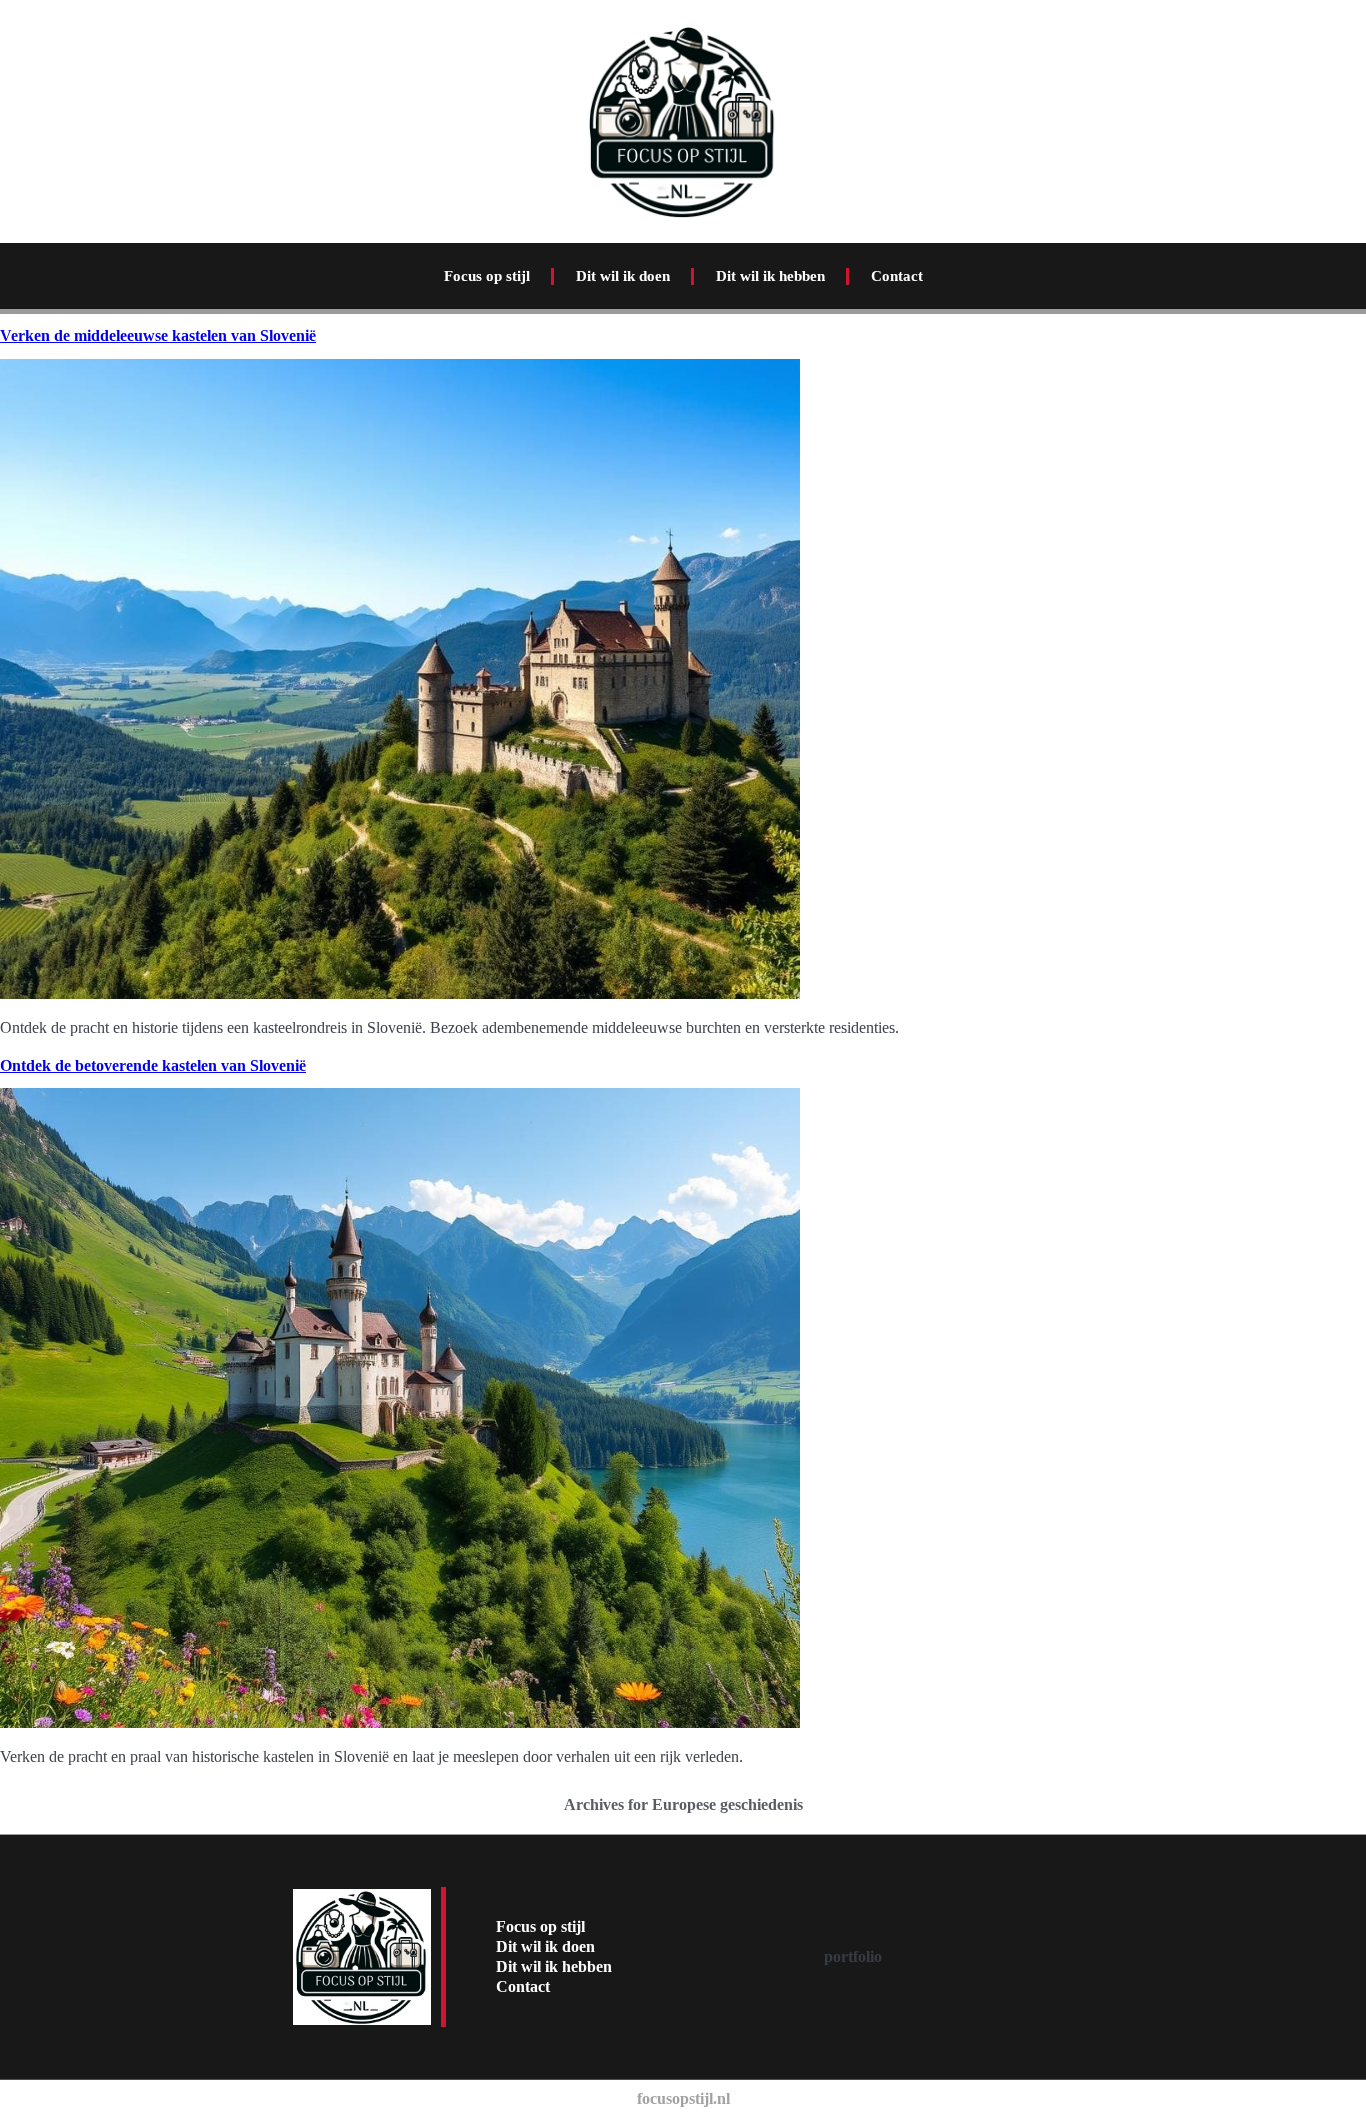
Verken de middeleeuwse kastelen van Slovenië (158, 335)
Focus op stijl (487, 276)
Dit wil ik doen (623, 276)
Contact (897, 276)
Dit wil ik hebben (770, 276)
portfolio (853, 1956)
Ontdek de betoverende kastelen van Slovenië (153, 1065)
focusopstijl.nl (683, 2098)
